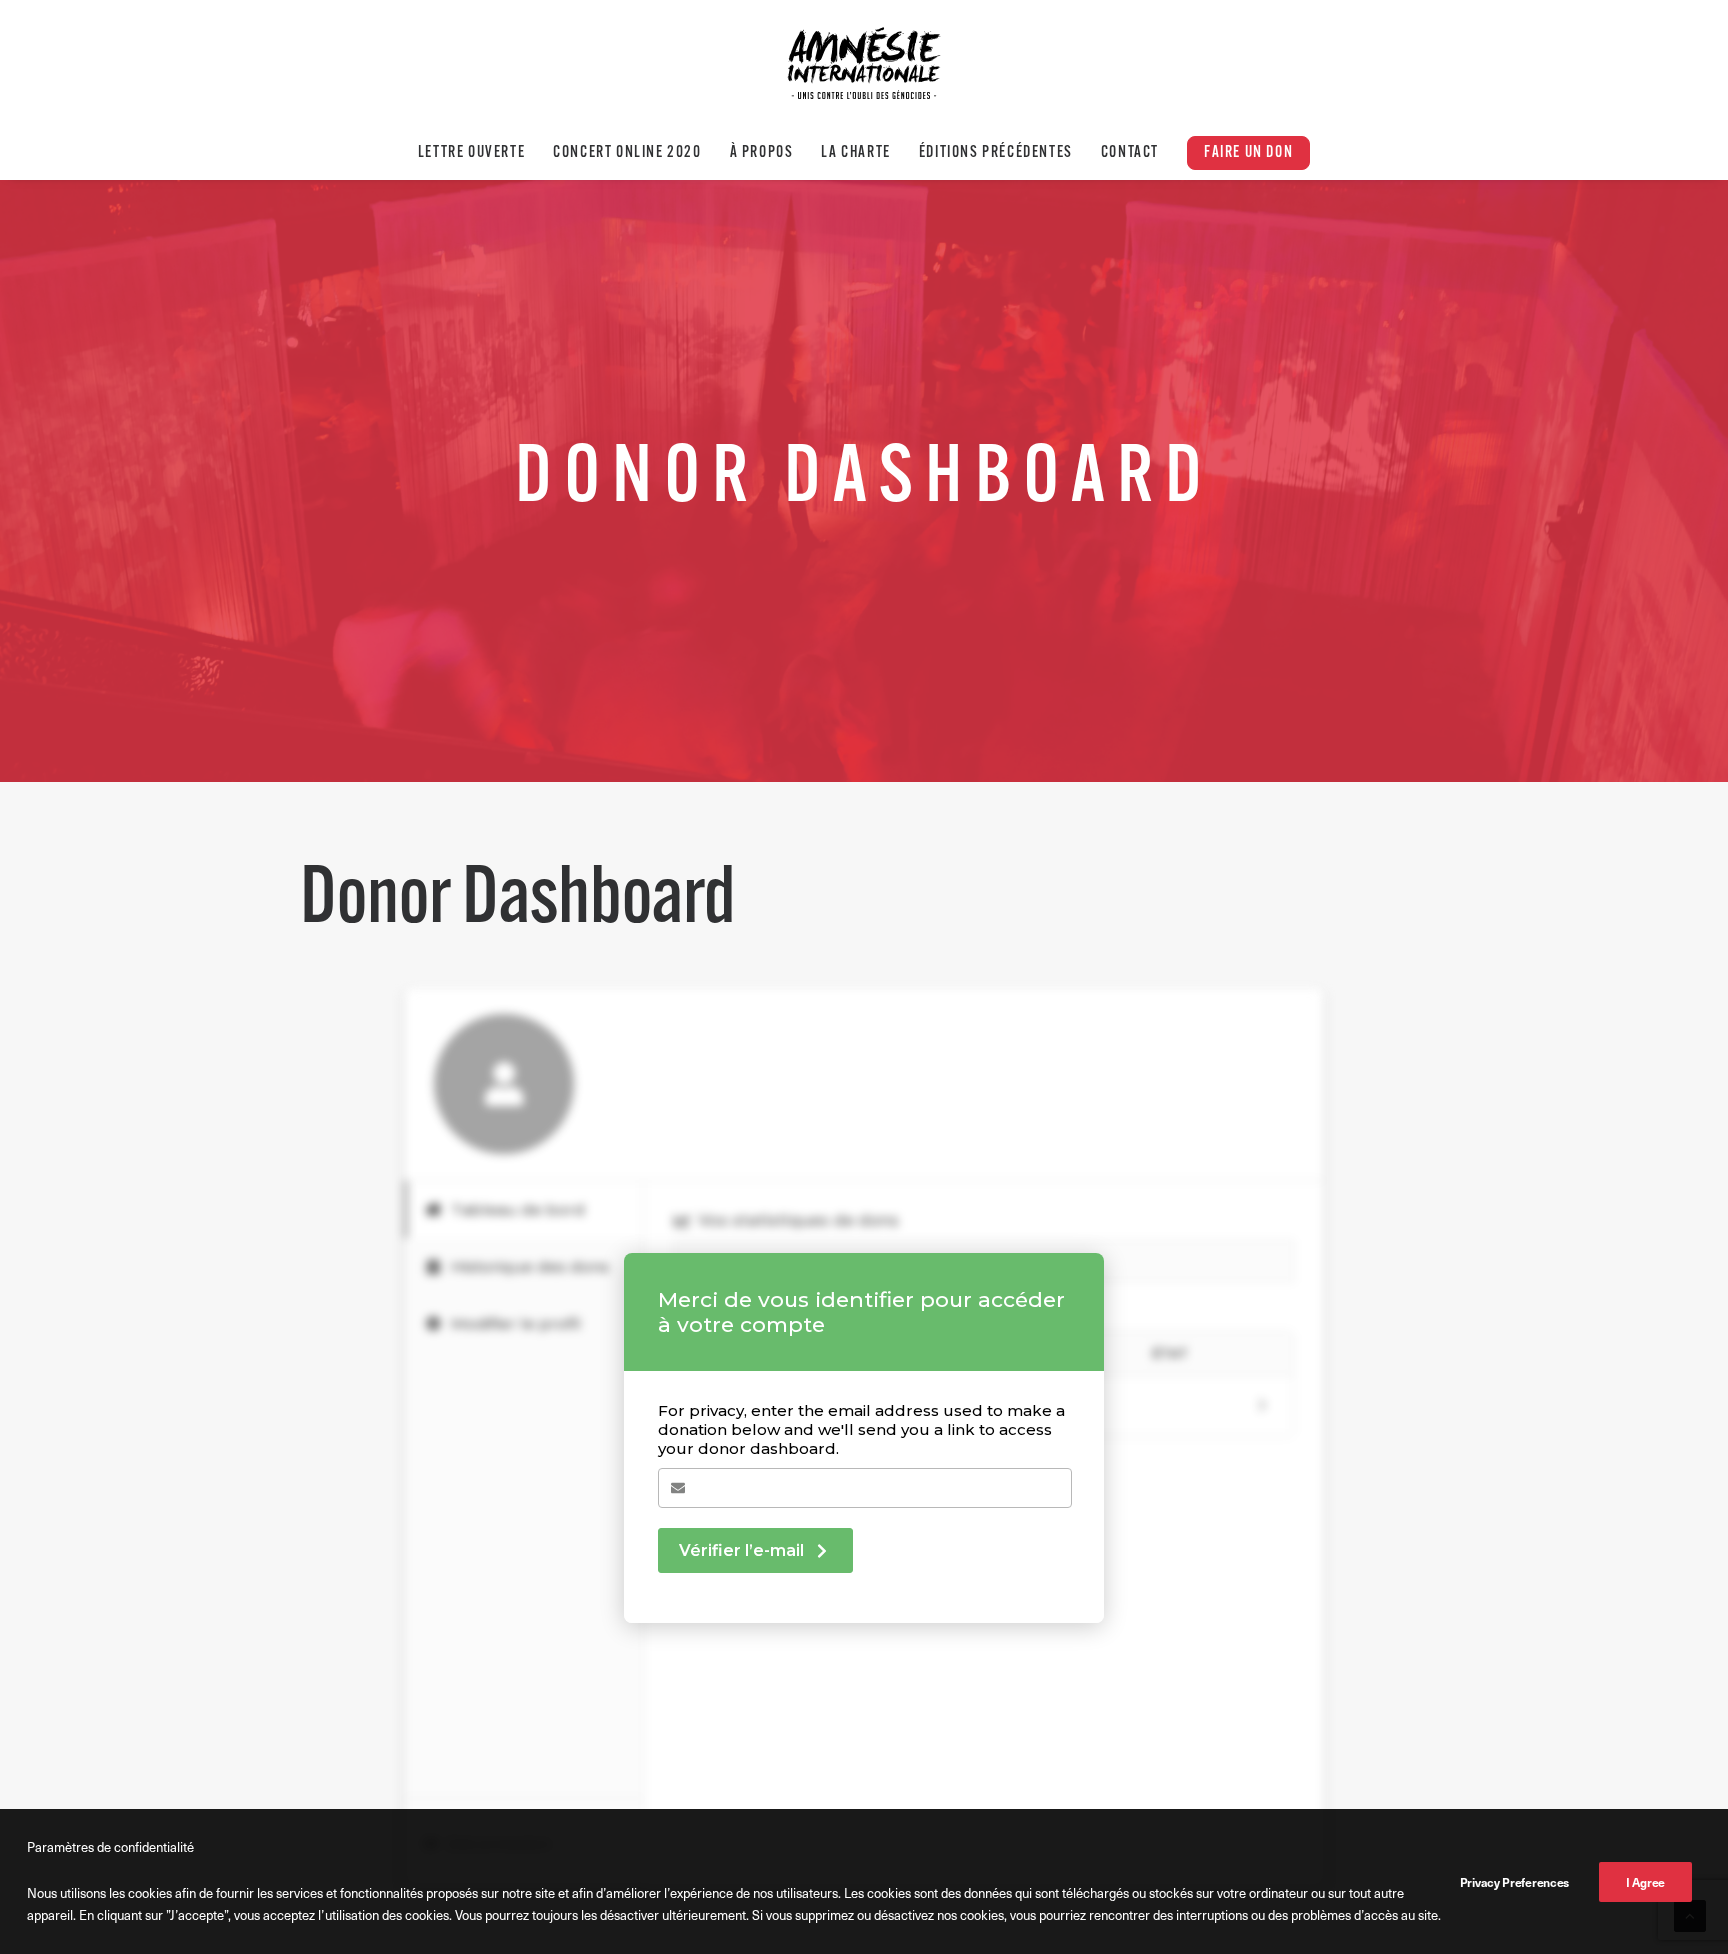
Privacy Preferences (1514, 1882)
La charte (855, 153)
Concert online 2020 (627, 153)
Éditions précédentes (996, 153)
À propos (762, 153)
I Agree (1645, 1882)
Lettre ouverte (471, 153)
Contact (1130, 153)
